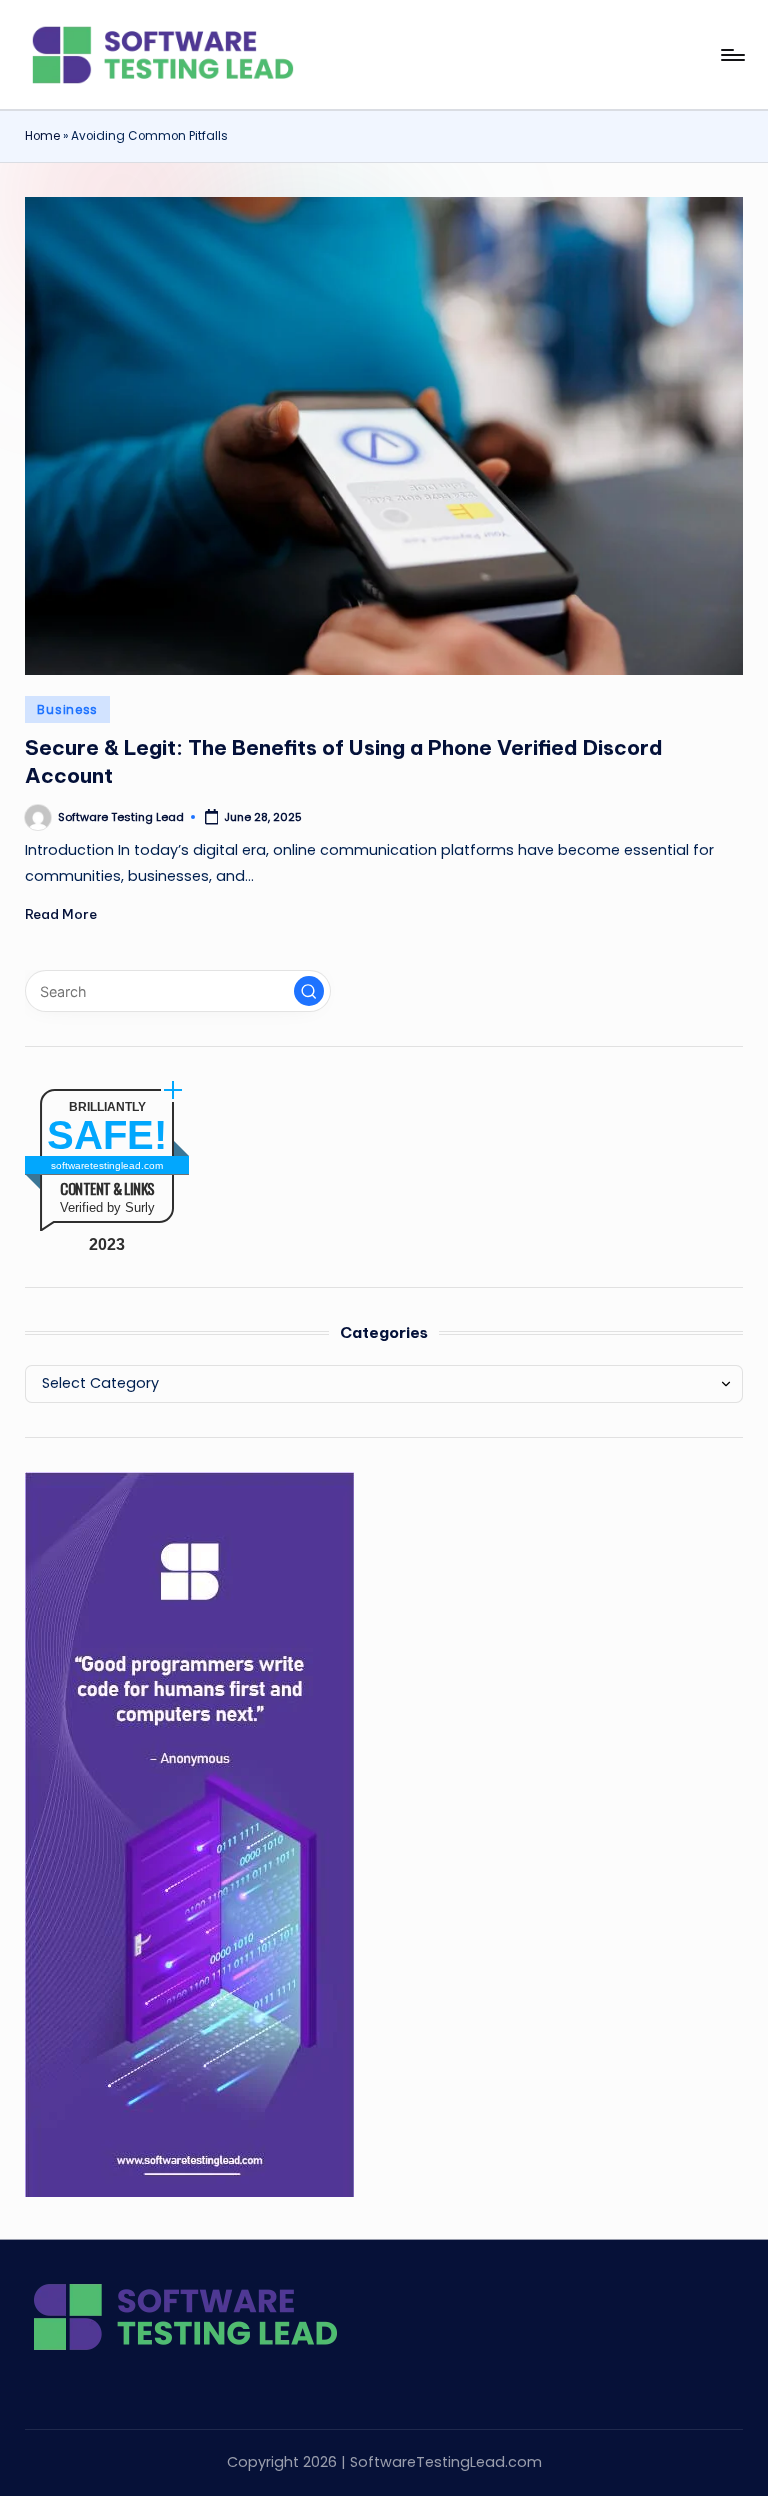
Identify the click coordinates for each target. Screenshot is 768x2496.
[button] (309, 991)
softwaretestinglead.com (107, 1165)
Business (67, 709)
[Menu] (731, 55)
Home (42, 136)
